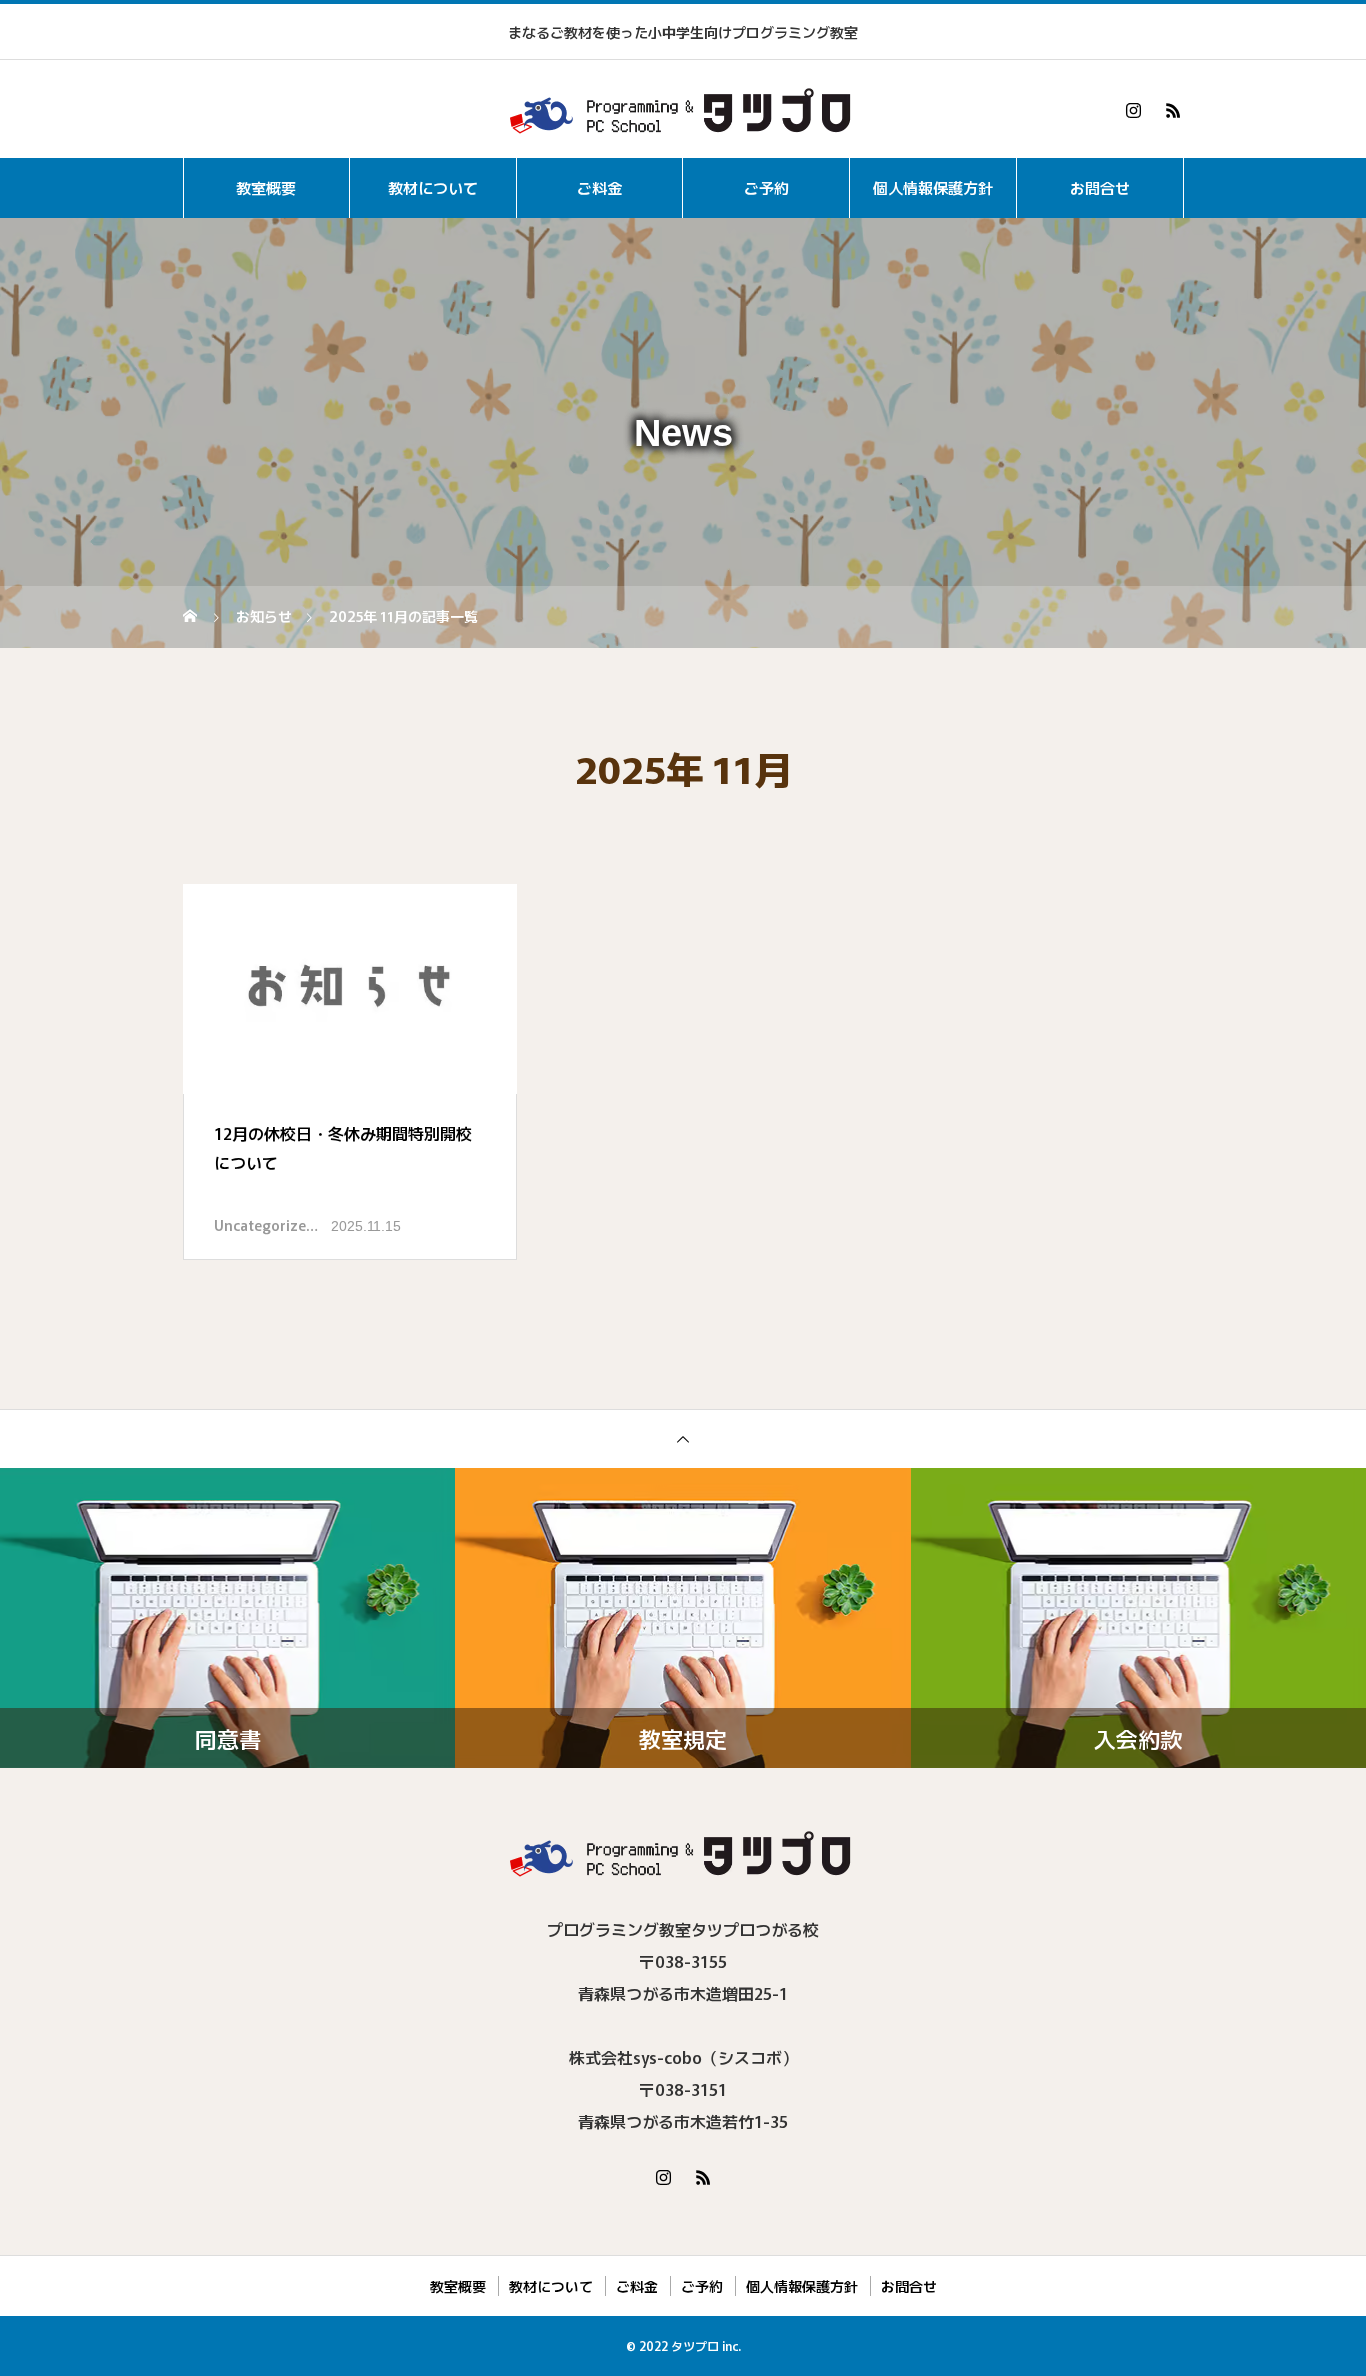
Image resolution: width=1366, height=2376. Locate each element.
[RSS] (1173, 110)
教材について (433, 187)
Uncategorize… (266, 1225)
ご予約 (766, 187)
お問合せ (1100, 187)
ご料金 (599, 187)
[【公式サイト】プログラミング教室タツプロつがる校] (683, 110)
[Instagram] (1133, 110)
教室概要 (266, 187)
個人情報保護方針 (933, 187)
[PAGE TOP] (683, 1438)
